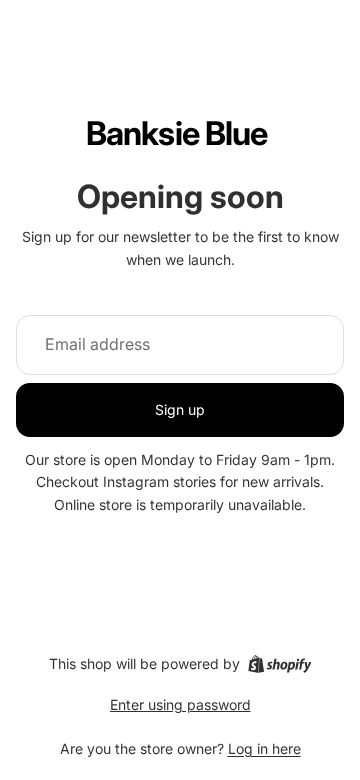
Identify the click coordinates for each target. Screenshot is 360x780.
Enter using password (180, 704)
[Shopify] (279, 664)
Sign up (180, 409)
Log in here (264, 748)
